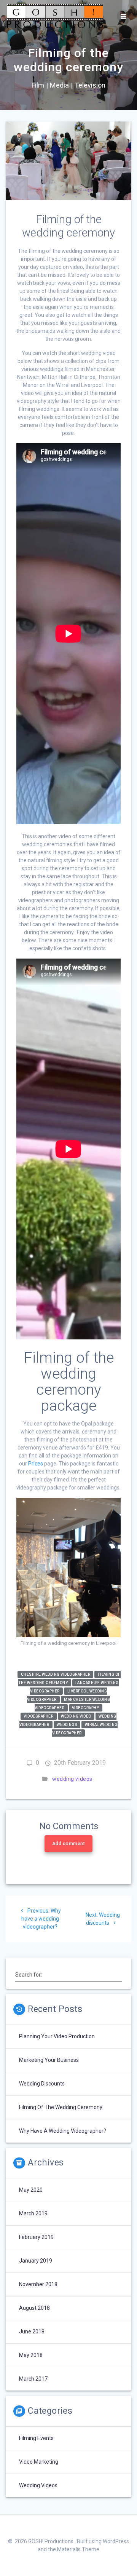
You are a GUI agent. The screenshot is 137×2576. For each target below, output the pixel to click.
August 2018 (34, 2308)
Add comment (68, 1844)
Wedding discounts (42, 2084)
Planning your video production (57, 2036)
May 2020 (31, 2190)
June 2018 (32, 2332)
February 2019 (36, 2237)
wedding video (76, 1716)
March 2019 (33, 2213)
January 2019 (36, 2261)
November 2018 (38, 2284)
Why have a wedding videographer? (63, 2131)
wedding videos (72, 1779)
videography (86, 1708)
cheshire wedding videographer (56, 1674)
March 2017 (33, 2379)
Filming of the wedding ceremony (61, 2107)
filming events (36, 2438)
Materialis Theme (78, 2549)
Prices (36, 1464)
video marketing (39, 2462)
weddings (67, 1725)
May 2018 (31, 2355)
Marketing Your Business (49, 2060)
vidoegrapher (38, 1716)
